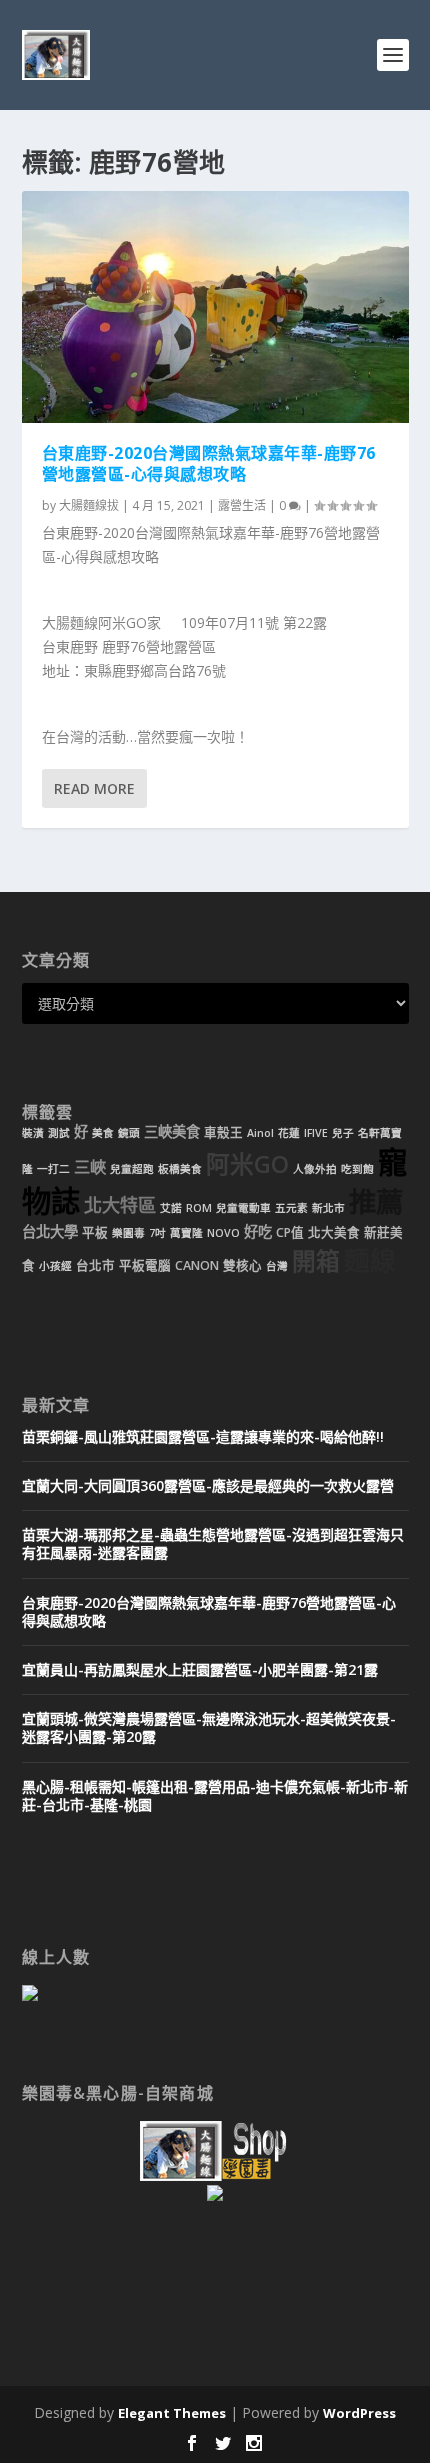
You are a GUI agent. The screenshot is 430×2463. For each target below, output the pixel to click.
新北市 (328, 1208)
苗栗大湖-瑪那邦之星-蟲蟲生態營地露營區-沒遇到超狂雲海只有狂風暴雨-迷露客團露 (213, 1543)
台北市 (95, 1265)
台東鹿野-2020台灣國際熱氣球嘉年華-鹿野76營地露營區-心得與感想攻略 (209, 463)
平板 (95, 1232)
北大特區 (120, 1205)
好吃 (258, 1231)
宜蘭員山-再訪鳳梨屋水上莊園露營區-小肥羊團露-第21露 (200, 1669)
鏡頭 (129, 1133)
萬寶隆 (186, 1233)
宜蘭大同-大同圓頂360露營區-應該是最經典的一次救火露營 (208, 1485)
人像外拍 (315, 1169)
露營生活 (242, 505)
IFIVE (316, 1133)
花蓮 (289, 1133)
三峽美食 (172, 1131)
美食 (103, 1133)
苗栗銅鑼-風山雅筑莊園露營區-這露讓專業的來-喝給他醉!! (203, 1436)
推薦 (376, 1201)
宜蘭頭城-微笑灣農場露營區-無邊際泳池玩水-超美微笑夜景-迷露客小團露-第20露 (209, 1727)
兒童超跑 (132, 1169)
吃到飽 (357, 1169)
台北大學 (50, 1231)
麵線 (370, 1260)
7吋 (157, 1233)
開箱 (316, 1261)
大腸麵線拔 (89, 505)
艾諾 (171, 1208)
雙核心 (242, 1265)
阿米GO (247, 1164)
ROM (199, 1208)
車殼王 (223, 1132)
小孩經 (55, 1266)
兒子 (343, 1133)
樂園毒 (128, 1233)
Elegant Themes (172, 2413)
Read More (94, 788)
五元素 (291, 1208)
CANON (197, 1265)
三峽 (90, 1167)
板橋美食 (180, 1169)
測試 (59, 1133)
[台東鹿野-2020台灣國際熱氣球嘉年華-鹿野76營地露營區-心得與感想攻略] (215, 307)
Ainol (260, 1133)
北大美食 (334, 1232)
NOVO (223, 1233)
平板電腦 (145, 1265)
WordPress (359, 2413)
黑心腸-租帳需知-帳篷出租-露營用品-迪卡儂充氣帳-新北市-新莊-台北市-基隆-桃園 (215, 1795)
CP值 (290, 1232)
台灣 (277, 1266)
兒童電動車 (243, 1208)
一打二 (53, 1169)
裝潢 (33, 1133)
